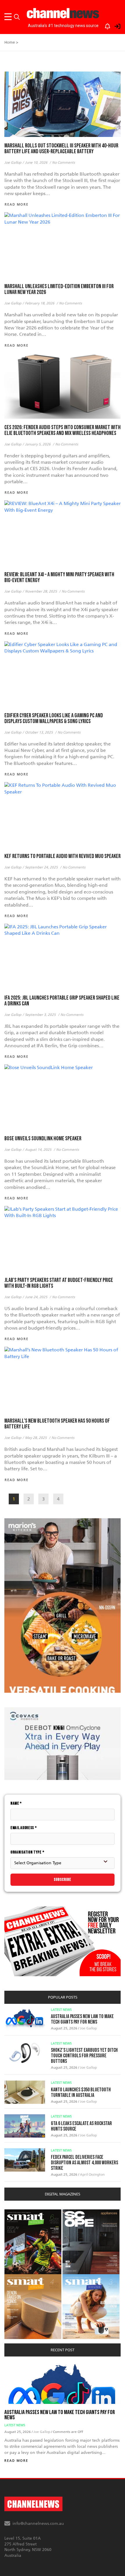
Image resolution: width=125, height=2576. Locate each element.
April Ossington (92, 2174)
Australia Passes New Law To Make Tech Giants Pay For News (82, 2019)
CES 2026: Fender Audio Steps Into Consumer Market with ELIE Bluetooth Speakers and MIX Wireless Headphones (63, 430)
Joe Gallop (88, 2028)
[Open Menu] (9, 17)
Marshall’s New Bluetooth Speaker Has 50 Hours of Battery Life (57, 1424)
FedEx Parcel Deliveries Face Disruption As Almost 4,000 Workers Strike (84, 2163)
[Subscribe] (105, 25)
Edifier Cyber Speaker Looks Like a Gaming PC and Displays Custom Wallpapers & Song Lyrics (54, 718)
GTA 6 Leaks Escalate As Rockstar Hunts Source (81, 2126)
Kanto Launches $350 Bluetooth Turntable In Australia (81, 2092)
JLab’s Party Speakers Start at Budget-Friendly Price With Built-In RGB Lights (59, 1283)
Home (10, 42)
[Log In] (114, 25)
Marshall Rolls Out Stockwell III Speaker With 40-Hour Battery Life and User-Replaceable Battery (61, 149)
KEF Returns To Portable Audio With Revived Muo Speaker (63, 856)
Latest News (61, 2010)
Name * (16, 1803)
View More (16, 2212)
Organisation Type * (27, 1852)
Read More (16, 2461)
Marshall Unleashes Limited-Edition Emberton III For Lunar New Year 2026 (59, 289)
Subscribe (63, 1880)
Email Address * (24, 1828)
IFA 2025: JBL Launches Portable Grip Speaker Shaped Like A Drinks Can (62, 1001)
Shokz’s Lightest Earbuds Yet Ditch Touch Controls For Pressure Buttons (84, 2056)
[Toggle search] (17, 17)
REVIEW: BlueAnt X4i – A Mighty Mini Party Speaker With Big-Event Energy (59, 577)
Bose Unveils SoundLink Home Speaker (43, 1139)
